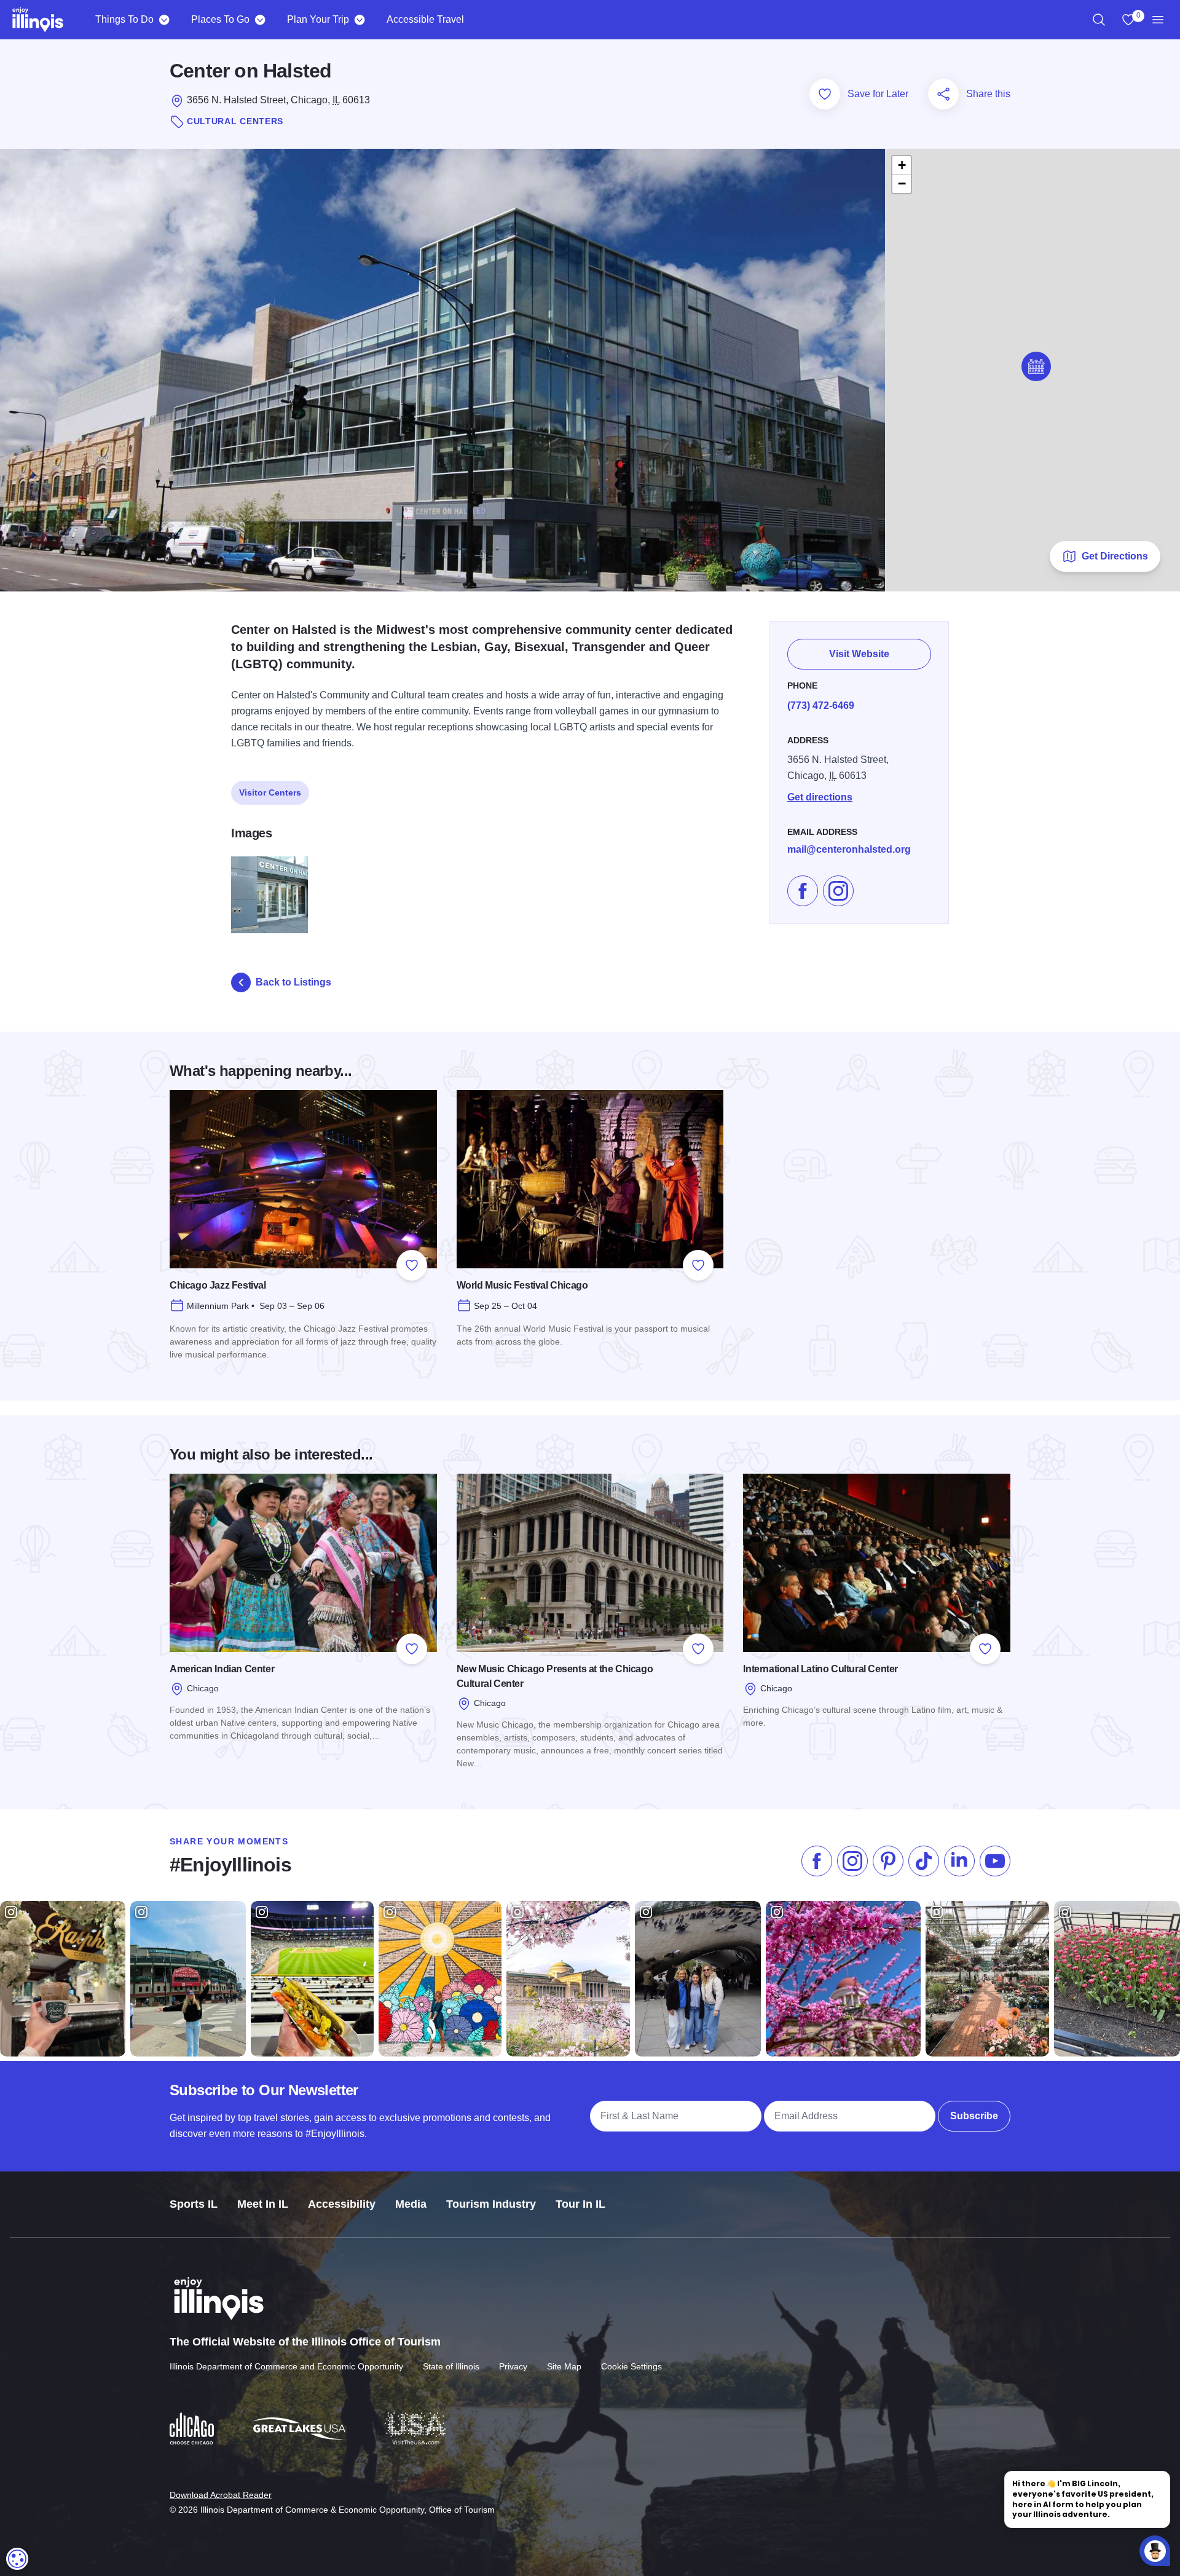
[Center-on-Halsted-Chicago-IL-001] (269, 895)
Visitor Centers (270, 792)
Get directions (820, 797)
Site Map (564, 2366)
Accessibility (342, 2204)
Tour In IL (580, 2204)
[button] (1036, 366)
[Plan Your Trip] (359, 20)
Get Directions (1115, 556)
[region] (1099, 20)
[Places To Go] (260, 20)
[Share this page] (943, 94)
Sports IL (194, 2204)
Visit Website (859, 654)
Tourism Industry (491, 2204)
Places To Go (220, 19)
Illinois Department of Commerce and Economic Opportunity (286, 2366)
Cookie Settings (631, 2366)
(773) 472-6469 (821, 705)
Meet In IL (263, 2204)
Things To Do (124, 19)
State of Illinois (451, 2366)
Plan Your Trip (318, 19)
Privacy (513, 2366)
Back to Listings (293, 982)
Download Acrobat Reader (221, 2495)
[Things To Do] (164, 20)
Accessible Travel (425, 19)
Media (411, 2204)
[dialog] (17, 2559)
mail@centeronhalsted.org (849, 849)
